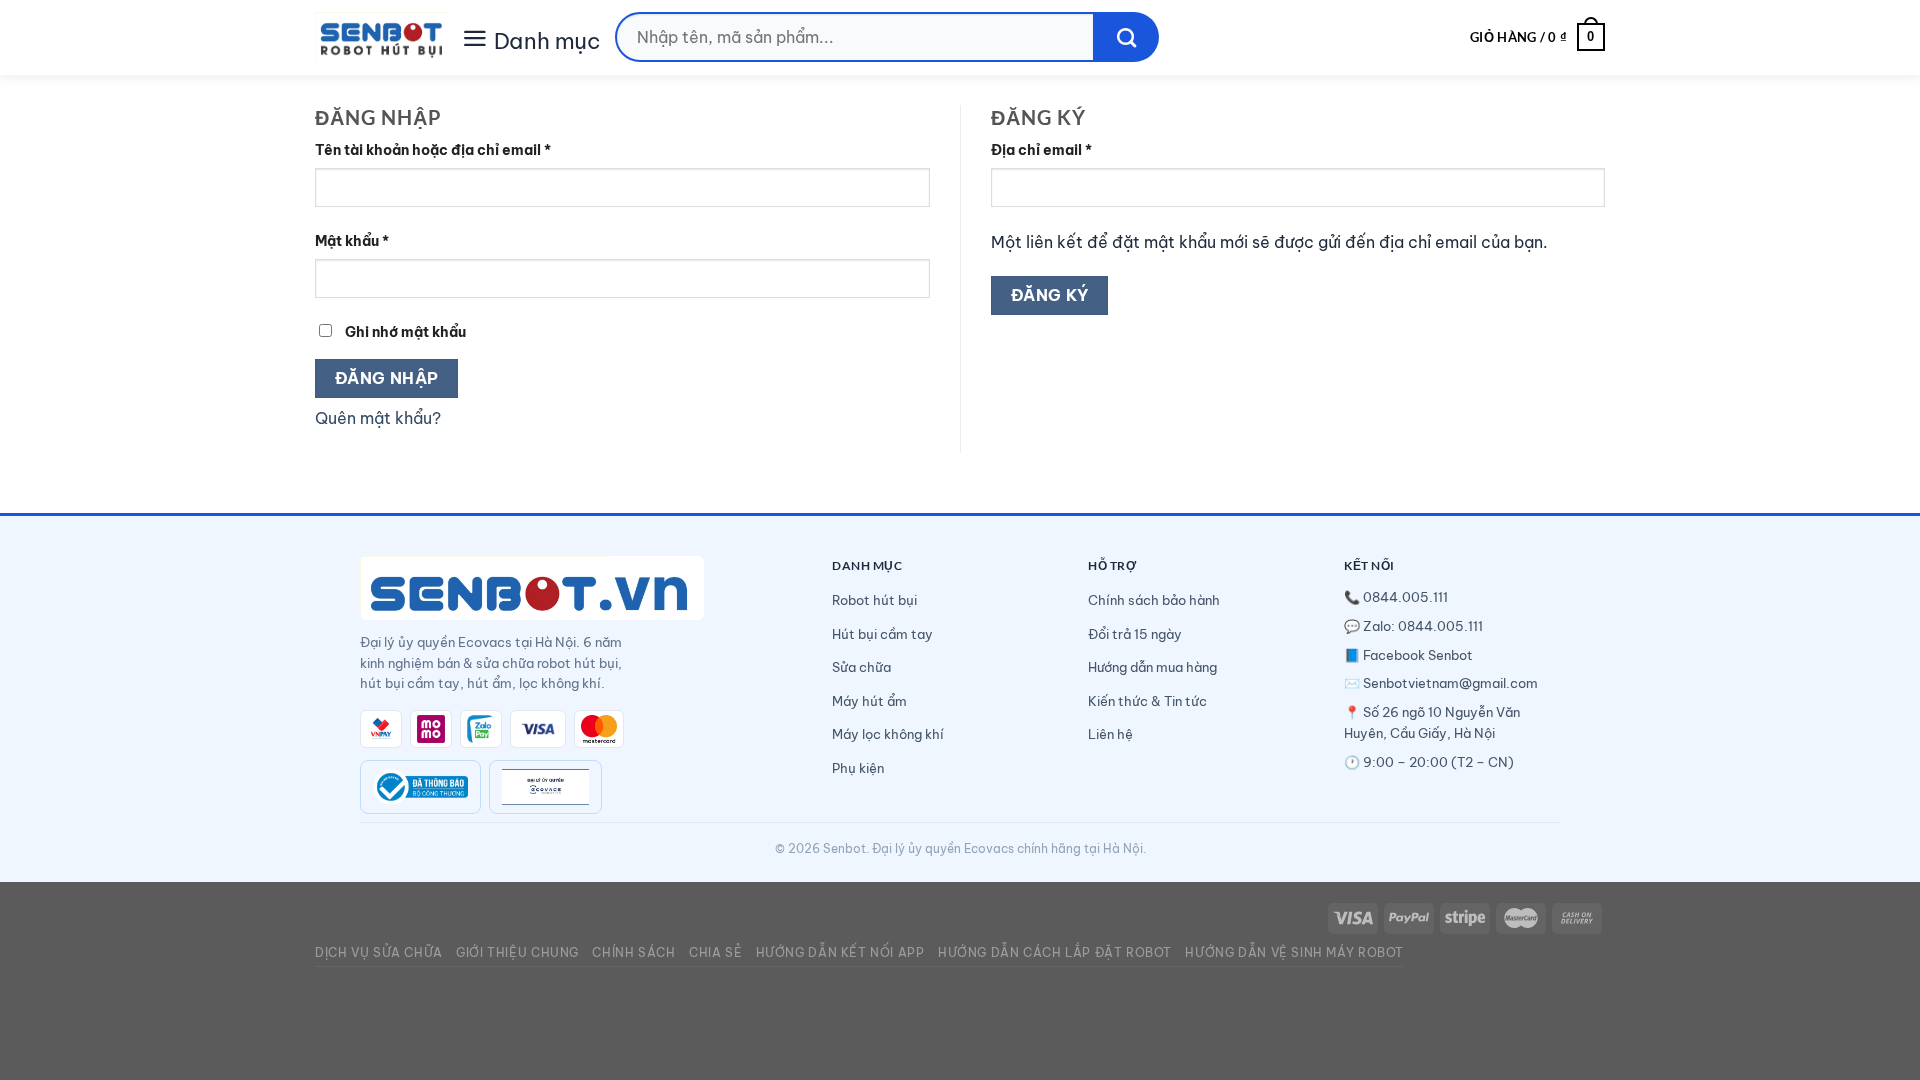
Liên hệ (1110, 734)
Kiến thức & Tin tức (1147, 701)
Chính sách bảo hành (1154, 600)
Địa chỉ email (1041, 150)
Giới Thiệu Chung (517, 952)
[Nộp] (1126, 37)
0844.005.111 (1405, 597)
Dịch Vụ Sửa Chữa (379, 952)
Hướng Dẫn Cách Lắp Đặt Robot (1055, 952)
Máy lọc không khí (888, 734)
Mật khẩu (352, 241)
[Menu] (475, 36)
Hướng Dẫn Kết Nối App (840, 952)
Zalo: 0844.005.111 (1423, 626)
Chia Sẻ (715, 952)
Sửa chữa (861, 667)
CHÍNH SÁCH (633, 952)
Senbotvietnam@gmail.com (1450, 683)
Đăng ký (1050, 295)
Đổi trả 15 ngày (1135, 634)
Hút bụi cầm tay (882, 634)
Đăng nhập (387, 378)
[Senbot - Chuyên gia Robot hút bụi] (381, 37)
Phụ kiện (858, 768)
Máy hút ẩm (869, 701)
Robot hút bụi (874, 600)
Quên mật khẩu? (378, 418)
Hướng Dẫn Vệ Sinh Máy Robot (1294, 952)
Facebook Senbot (1418, 655)
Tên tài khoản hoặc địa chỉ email (433, 150)
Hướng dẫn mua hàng (1152, 667)
